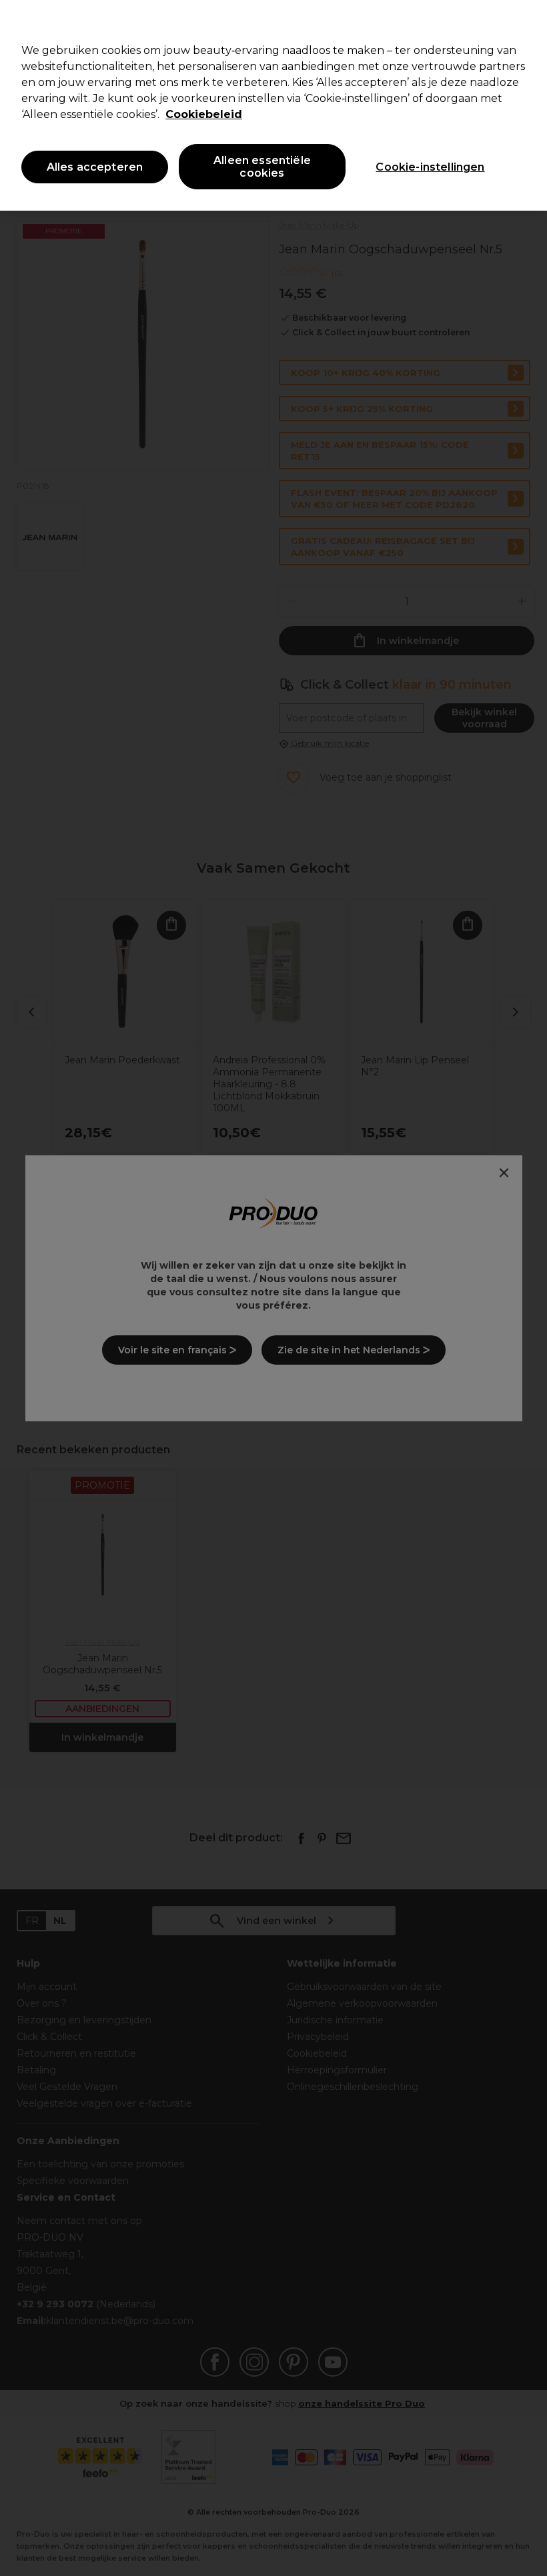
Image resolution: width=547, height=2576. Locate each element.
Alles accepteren (95, 167)
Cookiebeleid (204, 114)
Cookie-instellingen (430, 167)
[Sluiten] (526, 21)
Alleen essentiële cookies (262, 167)
